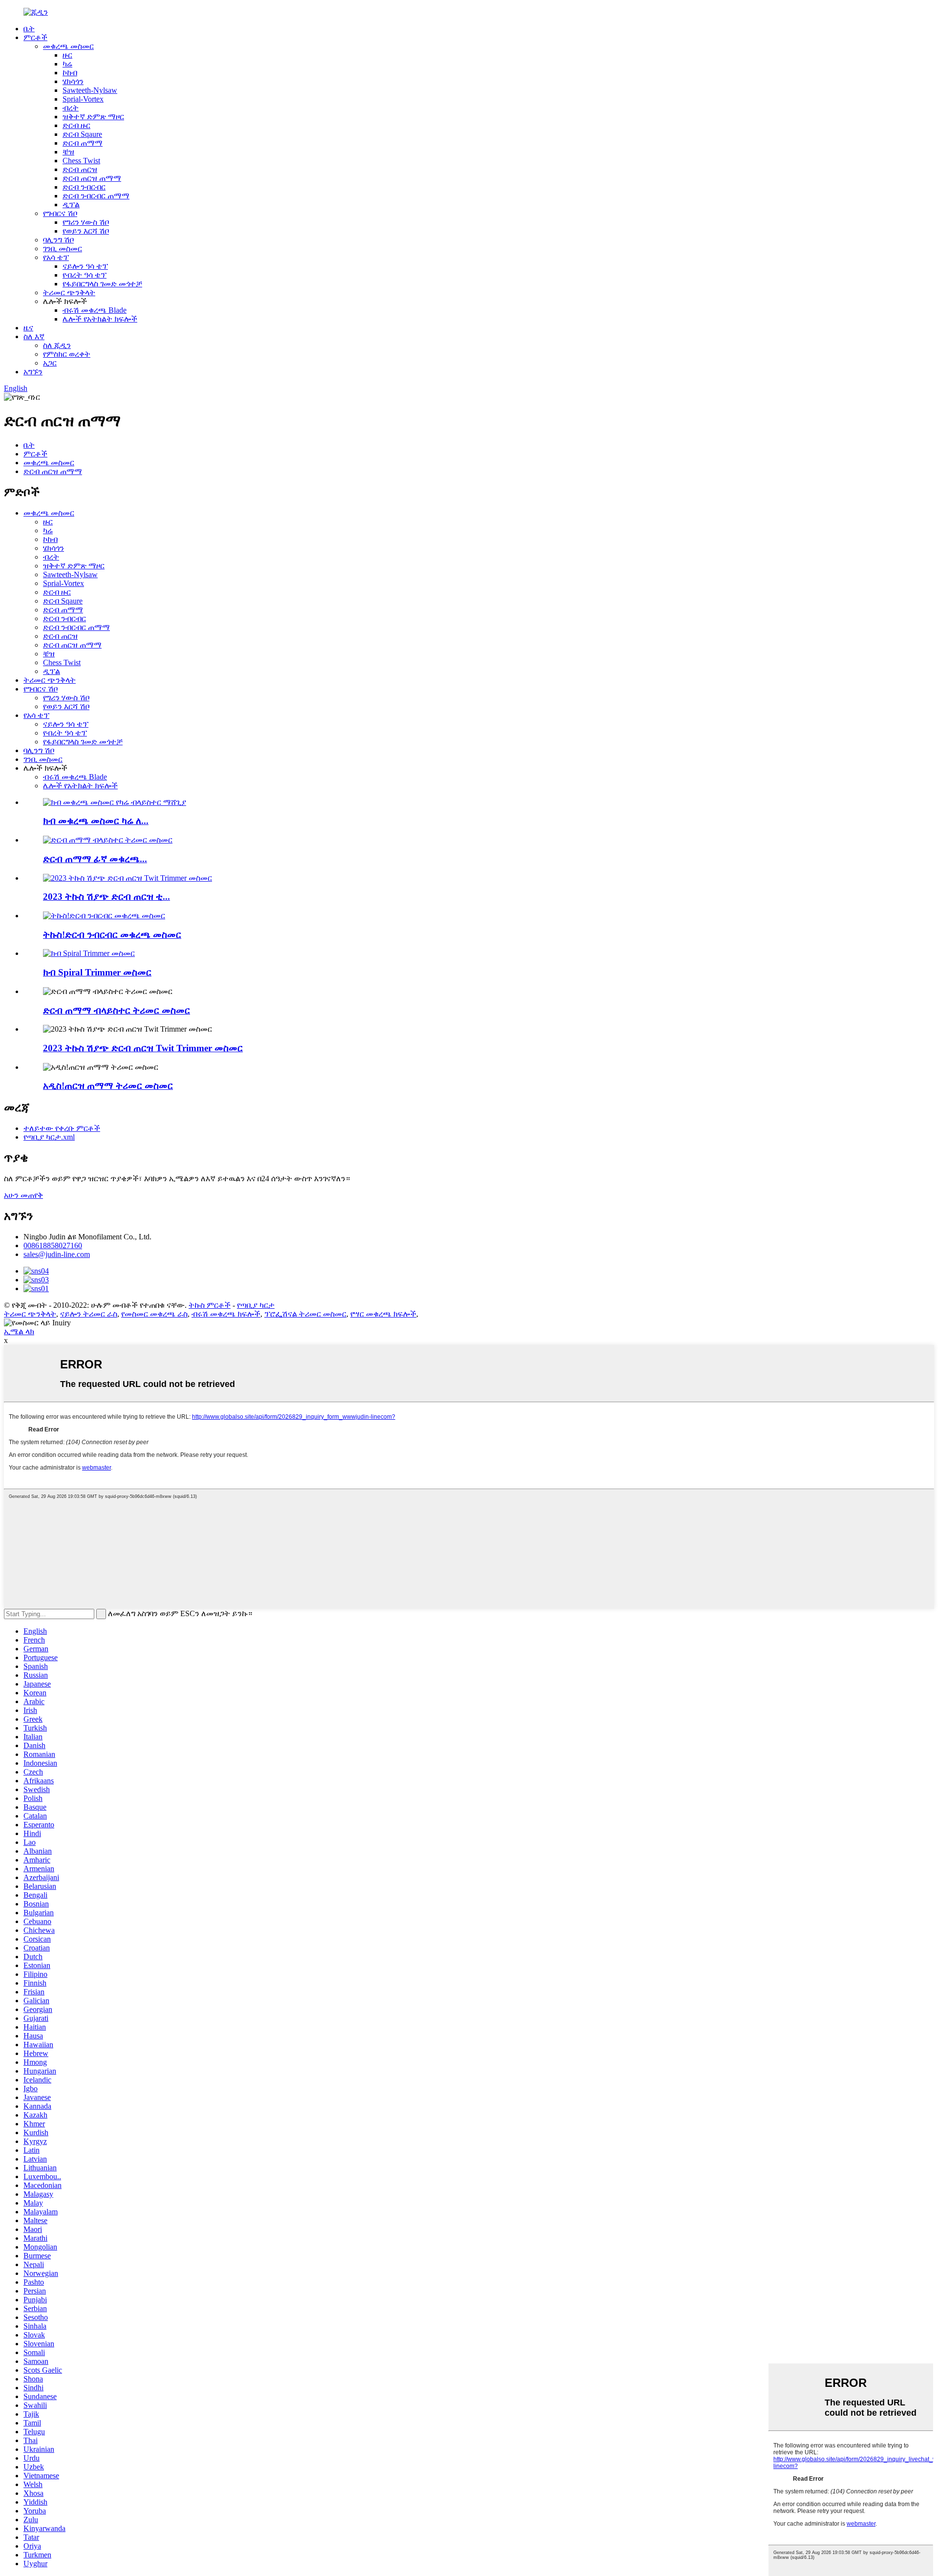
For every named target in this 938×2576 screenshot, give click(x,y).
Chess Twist (81, 161)
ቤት (29, 29)
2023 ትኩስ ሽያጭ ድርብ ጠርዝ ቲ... (107, 897)
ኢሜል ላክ (19, 1331)
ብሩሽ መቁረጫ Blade (95, 310)
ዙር (67, 55)
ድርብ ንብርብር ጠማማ (96, 196)
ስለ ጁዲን (57, 345)
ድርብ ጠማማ (83, 143)
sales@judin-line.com (57, 1254)
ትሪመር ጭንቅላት (69, 292)
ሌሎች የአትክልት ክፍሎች (100, 319)
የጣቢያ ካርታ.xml (49, 1137)
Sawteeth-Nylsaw (90, 90)
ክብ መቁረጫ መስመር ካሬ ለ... (96, 821)
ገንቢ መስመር (63, 249)
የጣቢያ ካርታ (256, 1305)
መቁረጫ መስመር (68, 46)
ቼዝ (68, 152)
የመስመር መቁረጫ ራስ (154, 1314)
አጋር (50, 363)
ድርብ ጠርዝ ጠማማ (92, 178)
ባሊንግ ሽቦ (58, 240)
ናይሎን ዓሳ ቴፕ (85, 266)
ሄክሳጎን (73, 81)
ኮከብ (70, 73)
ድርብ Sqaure (82, 134)
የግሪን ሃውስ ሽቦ (86, 222)
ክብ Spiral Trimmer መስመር (97, 972)
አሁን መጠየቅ (23, 1195)
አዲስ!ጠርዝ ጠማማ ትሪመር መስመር (108, 1086)
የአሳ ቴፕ (56, 257)
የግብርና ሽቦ (60, 213)
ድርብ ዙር (76, 125)
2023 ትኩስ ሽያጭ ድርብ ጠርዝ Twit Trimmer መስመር (143, 1048)
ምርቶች (35, 37)
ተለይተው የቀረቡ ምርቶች (62, 1128)
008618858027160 (53, 1245)
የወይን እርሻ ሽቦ (86, 231)
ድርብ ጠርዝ (80, 169)
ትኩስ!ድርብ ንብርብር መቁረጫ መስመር (112, 935)
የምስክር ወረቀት (67, 354)
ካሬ (67, 64)
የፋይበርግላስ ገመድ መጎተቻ (102, 284)
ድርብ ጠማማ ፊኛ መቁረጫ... (95, 859)
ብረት (71, 108)
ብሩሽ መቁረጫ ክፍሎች (226, 1314)
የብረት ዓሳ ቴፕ (85, 275)
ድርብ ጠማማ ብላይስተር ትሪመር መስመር (117, 1010)
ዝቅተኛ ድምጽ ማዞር (93, 117)
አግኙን (33, 372)
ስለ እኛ (34, 336)
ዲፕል (71, 205)
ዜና (28, 328)
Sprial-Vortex (83, 99)
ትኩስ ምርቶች (210, 1305)
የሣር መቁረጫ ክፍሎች (383, 1314)
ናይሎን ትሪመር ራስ (89, 1314)
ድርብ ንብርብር (84, 187)
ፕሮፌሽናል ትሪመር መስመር (305, 1314)
